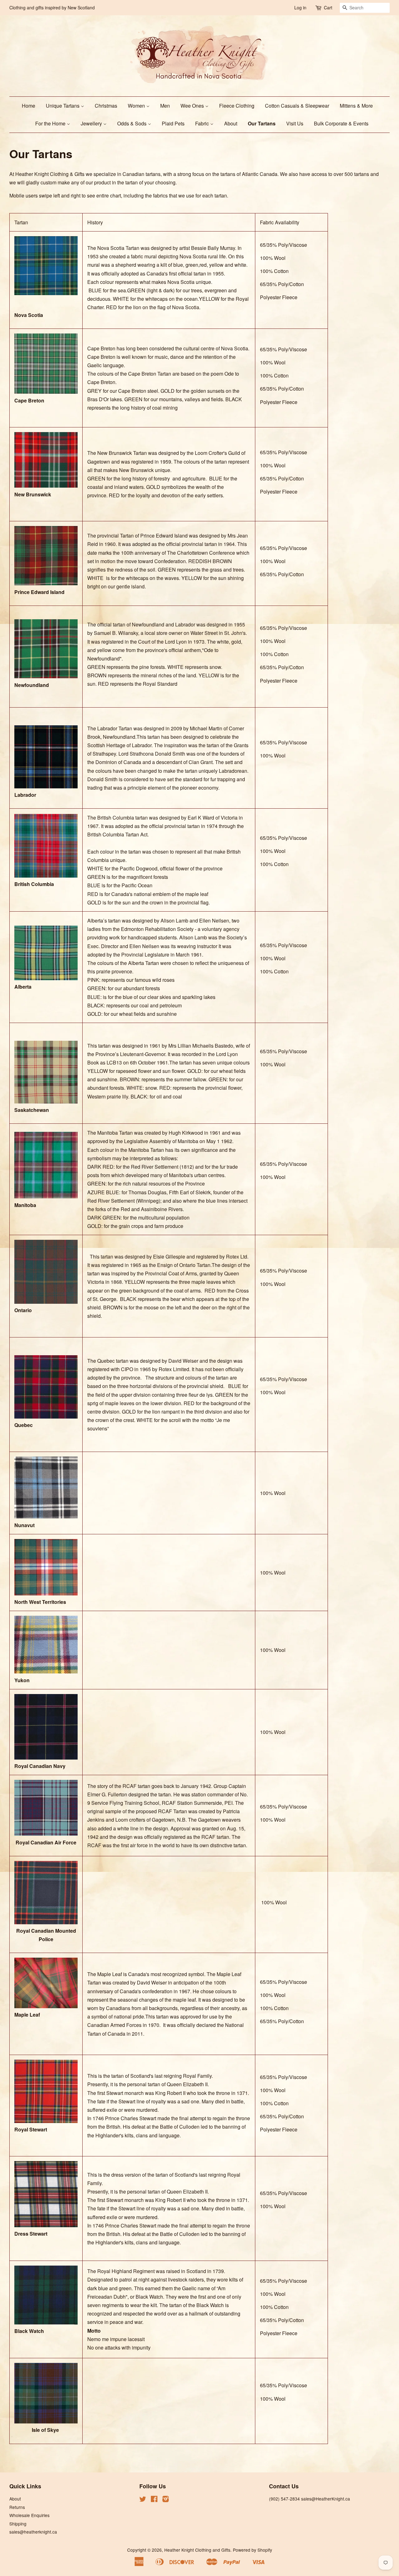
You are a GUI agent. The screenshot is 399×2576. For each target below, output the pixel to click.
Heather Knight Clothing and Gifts (197, 2550)
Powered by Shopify (252, 2550)
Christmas (106, 106)
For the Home (51, 123)
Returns (17, 2507)
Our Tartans (262, 123)
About (231, 123)
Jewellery (92, 123)
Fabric (203, 123)
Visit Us (295, 123)
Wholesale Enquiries (29, 2515)
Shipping (18, 2524)
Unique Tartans (63, 106)
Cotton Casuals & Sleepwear (297, 106)
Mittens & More (356, 106)
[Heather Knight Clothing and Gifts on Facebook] (154, 2500)
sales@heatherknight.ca (33, 2532)
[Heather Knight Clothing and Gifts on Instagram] (166, 2500)
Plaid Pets (173, 123)
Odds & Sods (132, 123)
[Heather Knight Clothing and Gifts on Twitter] (143, 2500)
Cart (328, 7)
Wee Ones (193, 106)
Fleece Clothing (237, 106)
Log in (300, 7)
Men (165, 106)
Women (137, 106)
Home (29, 106)
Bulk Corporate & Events (341, 123)
